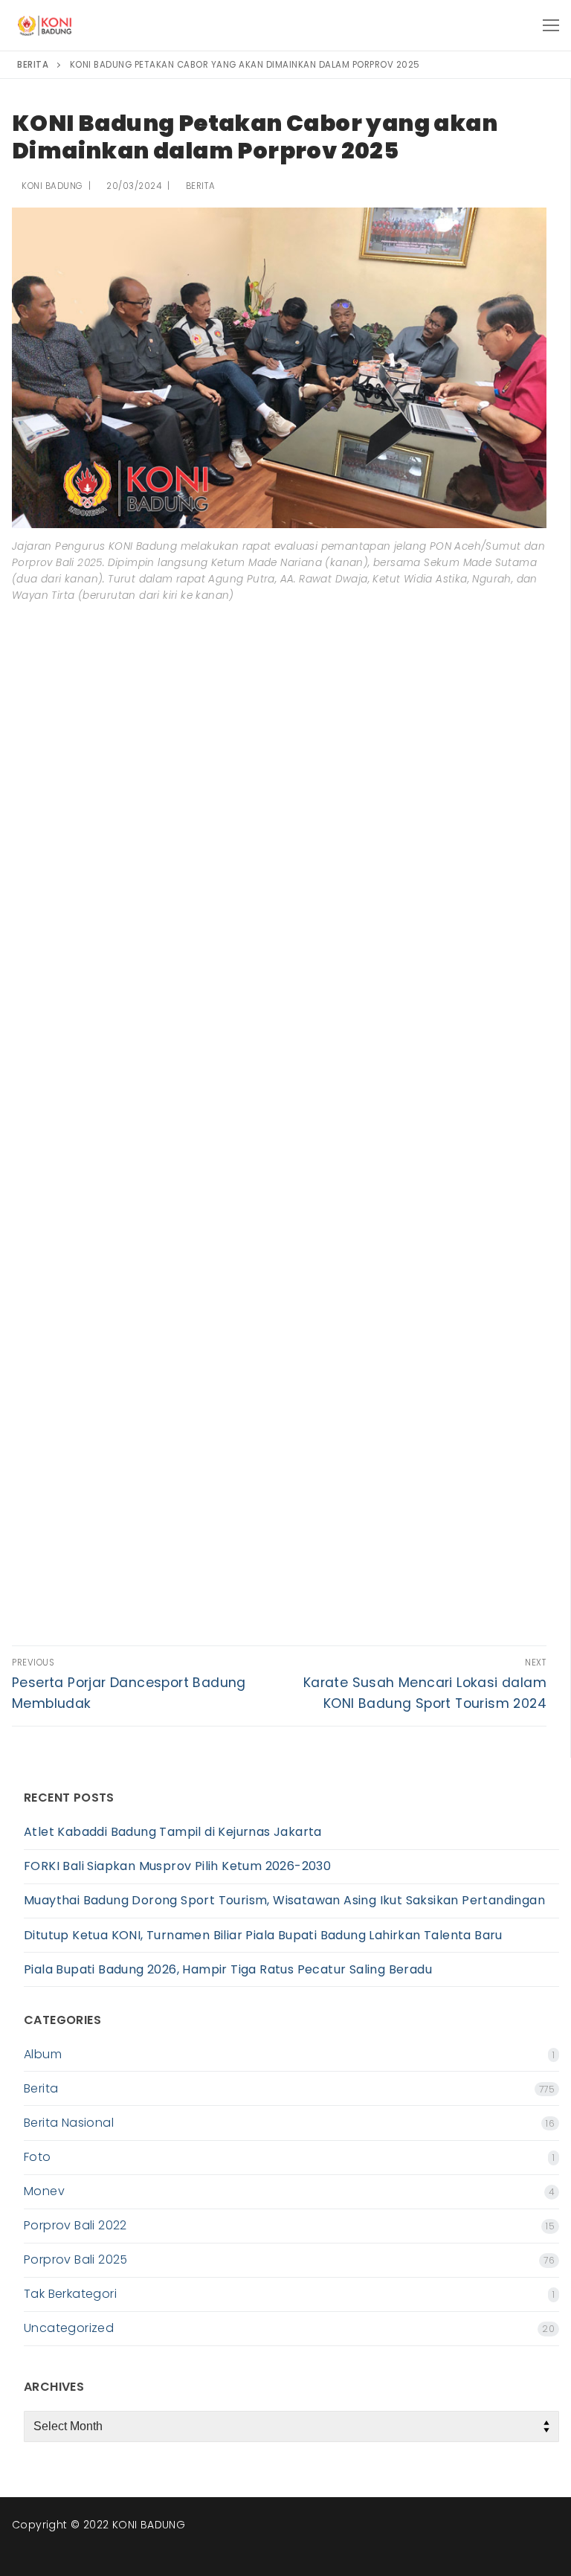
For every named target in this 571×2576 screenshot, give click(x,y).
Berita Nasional (69, 2123)
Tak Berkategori (70, 2294)
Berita (199, 186)
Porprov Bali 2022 (75, 2225)
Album (43, 2054)
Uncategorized (69, 2328)
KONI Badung (51, 186)
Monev (44, 2191)
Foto (38, 2157)
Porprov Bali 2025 (76, 2259)
